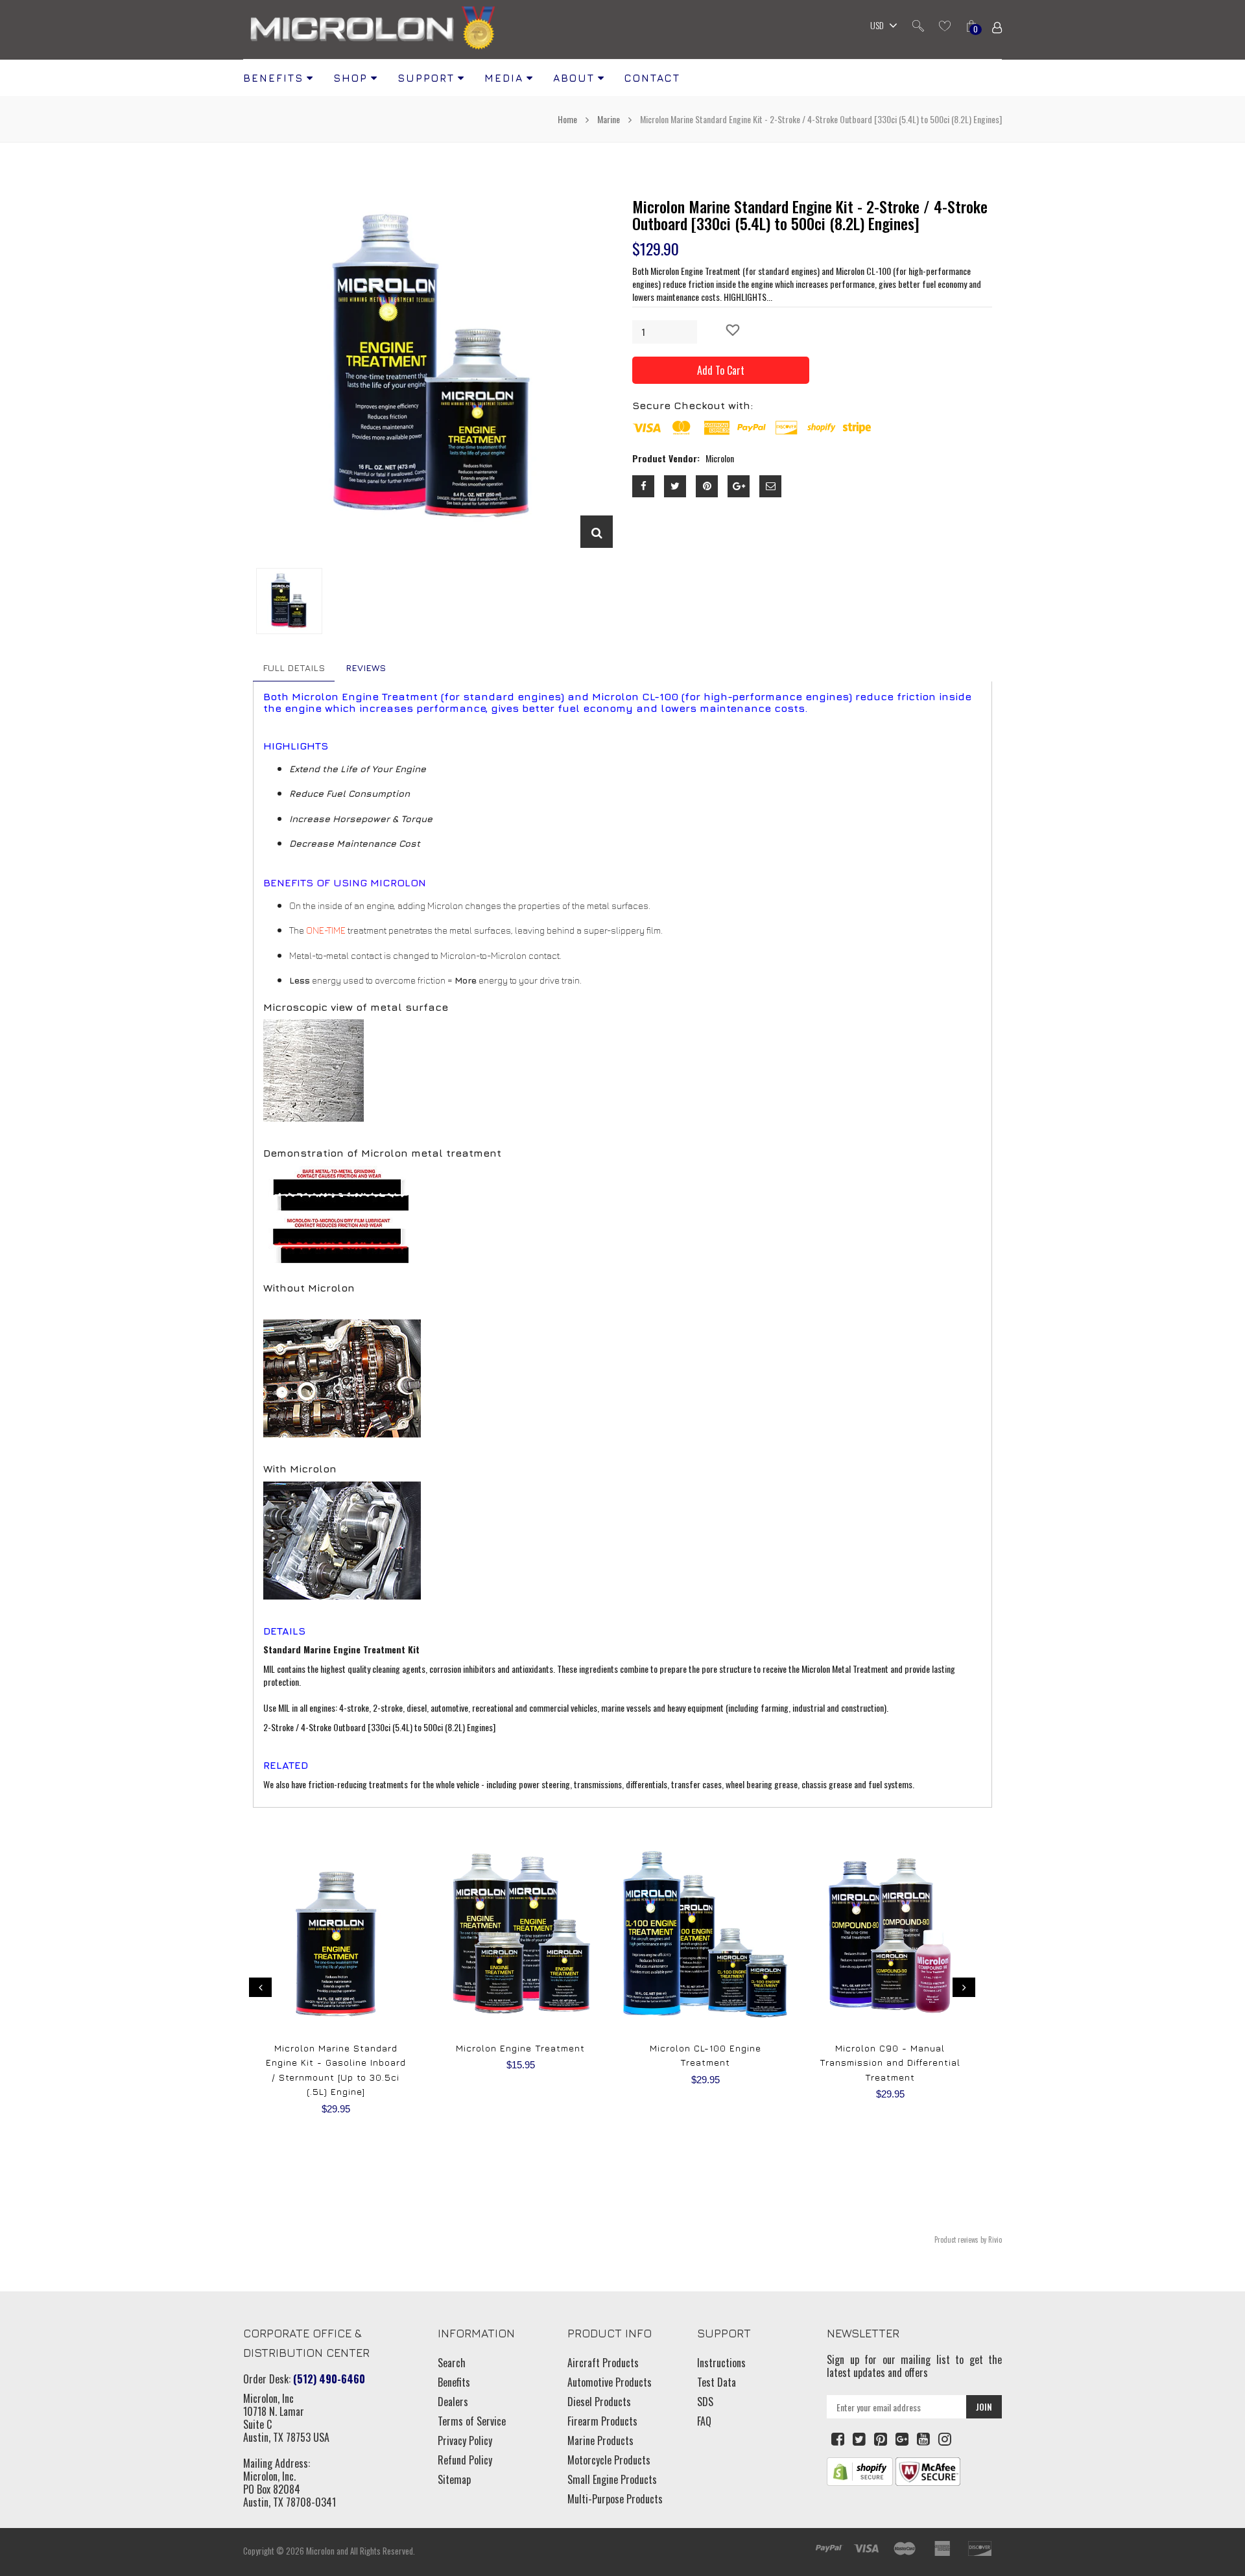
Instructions (721, 2363)
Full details (294, 668)
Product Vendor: (666, 458)
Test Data (717, 2382)
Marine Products (600, 2440)
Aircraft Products (603, 2363)
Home (568, 119)
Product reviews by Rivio (968, 2239)
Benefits (454, 2382)
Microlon (320, 2551)
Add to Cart (721, 370)
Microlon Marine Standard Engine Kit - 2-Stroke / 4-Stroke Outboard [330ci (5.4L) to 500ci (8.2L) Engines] (810, 215)
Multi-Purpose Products (615, 2499)
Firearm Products (602, 2421)
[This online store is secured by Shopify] (860, 2470)
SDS (705, 2402)
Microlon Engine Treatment (520, 2048)
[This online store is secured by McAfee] (928, 2470)
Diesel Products (599, 2402)
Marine (609, 119)
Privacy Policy (465, 2440)
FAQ (704, 2421)
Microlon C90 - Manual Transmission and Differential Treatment (890, 2062)
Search (452, 2363)
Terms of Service (472, 2421)
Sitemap (454, 2479)
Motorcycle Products (609, 2460)
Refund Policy (465, 2460)
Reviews (366, 668)
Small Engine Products (612, 2479)
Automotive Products (610, 2382)
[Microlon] (373, 30)
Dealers (453, 2402)
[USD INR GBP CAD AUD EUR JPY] (881, 27)
